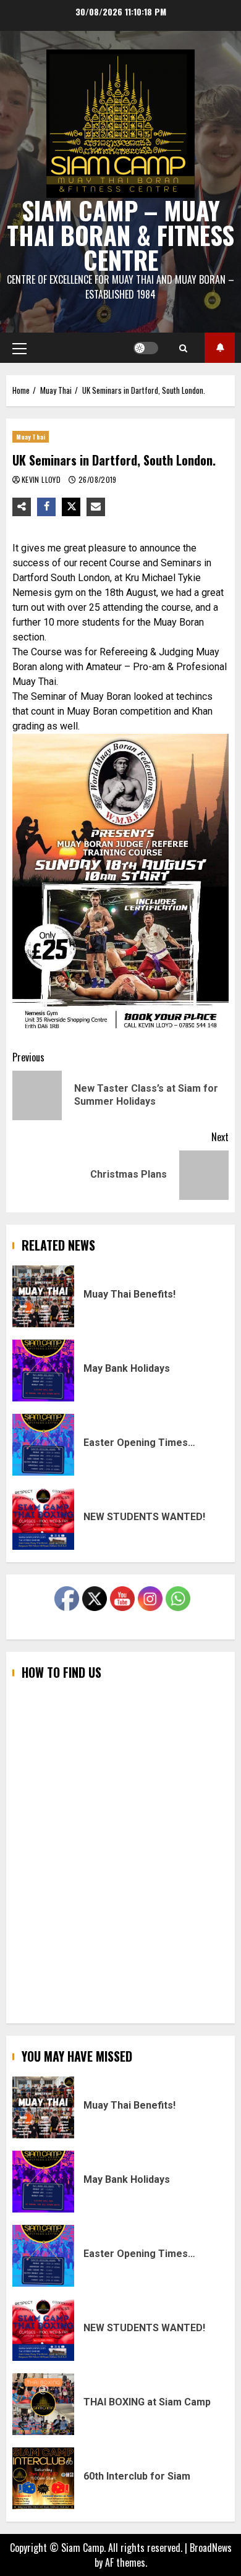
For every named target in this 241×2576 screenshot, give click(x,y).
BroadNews (211, 2548)
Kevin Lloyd (42, 479)
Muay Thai (31, 437)
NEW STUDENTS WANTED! (43, 1519)
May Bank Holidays (43, 1371)
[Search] (183, 348)
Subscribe (220, 348)
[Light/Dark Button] (146, 348)
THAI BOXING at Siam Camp (43, 2404)
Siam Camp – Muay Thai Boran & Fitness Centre (120, 235)
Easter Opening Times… (43, 1445)
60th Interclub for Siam (43, 2478)
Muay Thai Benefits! (43, 1296)
